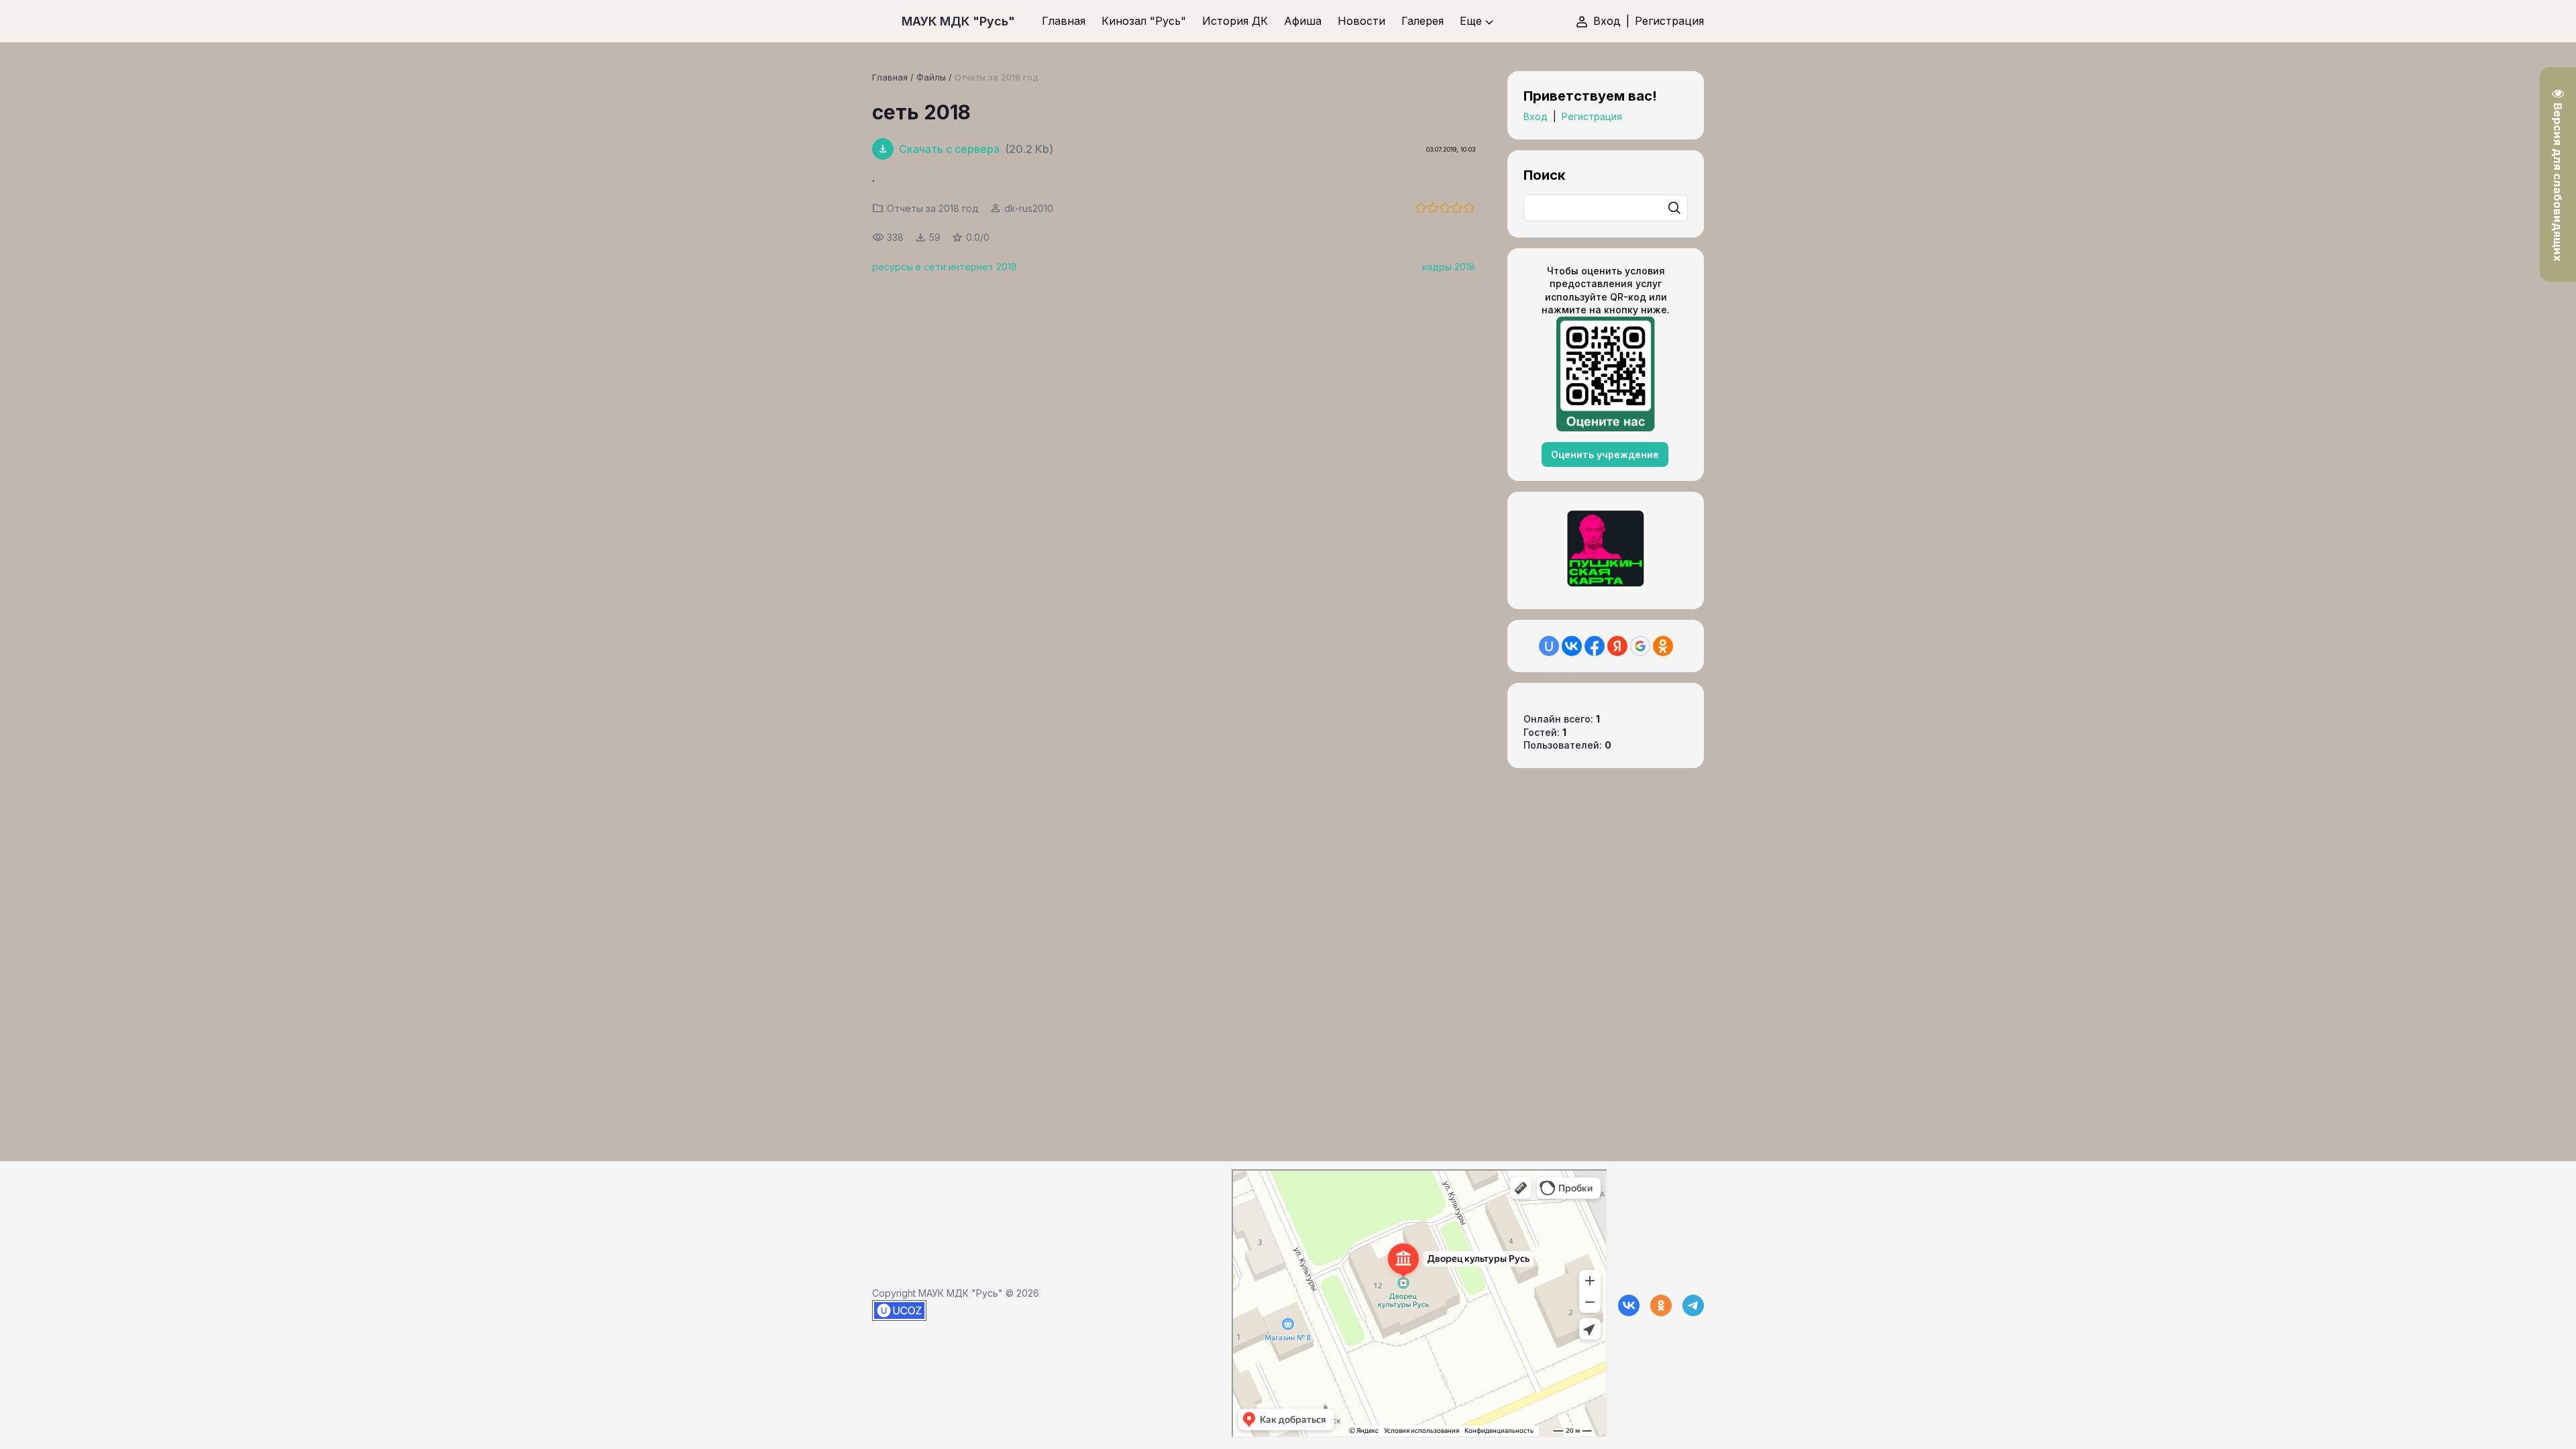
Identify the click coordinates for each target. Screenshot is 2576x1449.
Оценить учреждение (1605, 454)
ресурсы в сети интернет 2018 (945, 267)
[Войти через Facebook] (1595, 646)
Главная (890, 77)
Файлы (931, 77)
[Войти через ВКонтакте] (1572, 646)
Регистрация (1669, 21)
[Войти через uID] (1549, 646)
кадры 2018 (1449, 267)
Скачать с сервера (949, 149)
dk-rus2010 (1029, 208)
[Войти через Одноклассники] (1663, 646)
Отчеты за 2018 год (996, 77)
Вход (1607, 21)
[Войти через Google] (1640, 646)
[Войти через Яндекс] (1617, 646)
